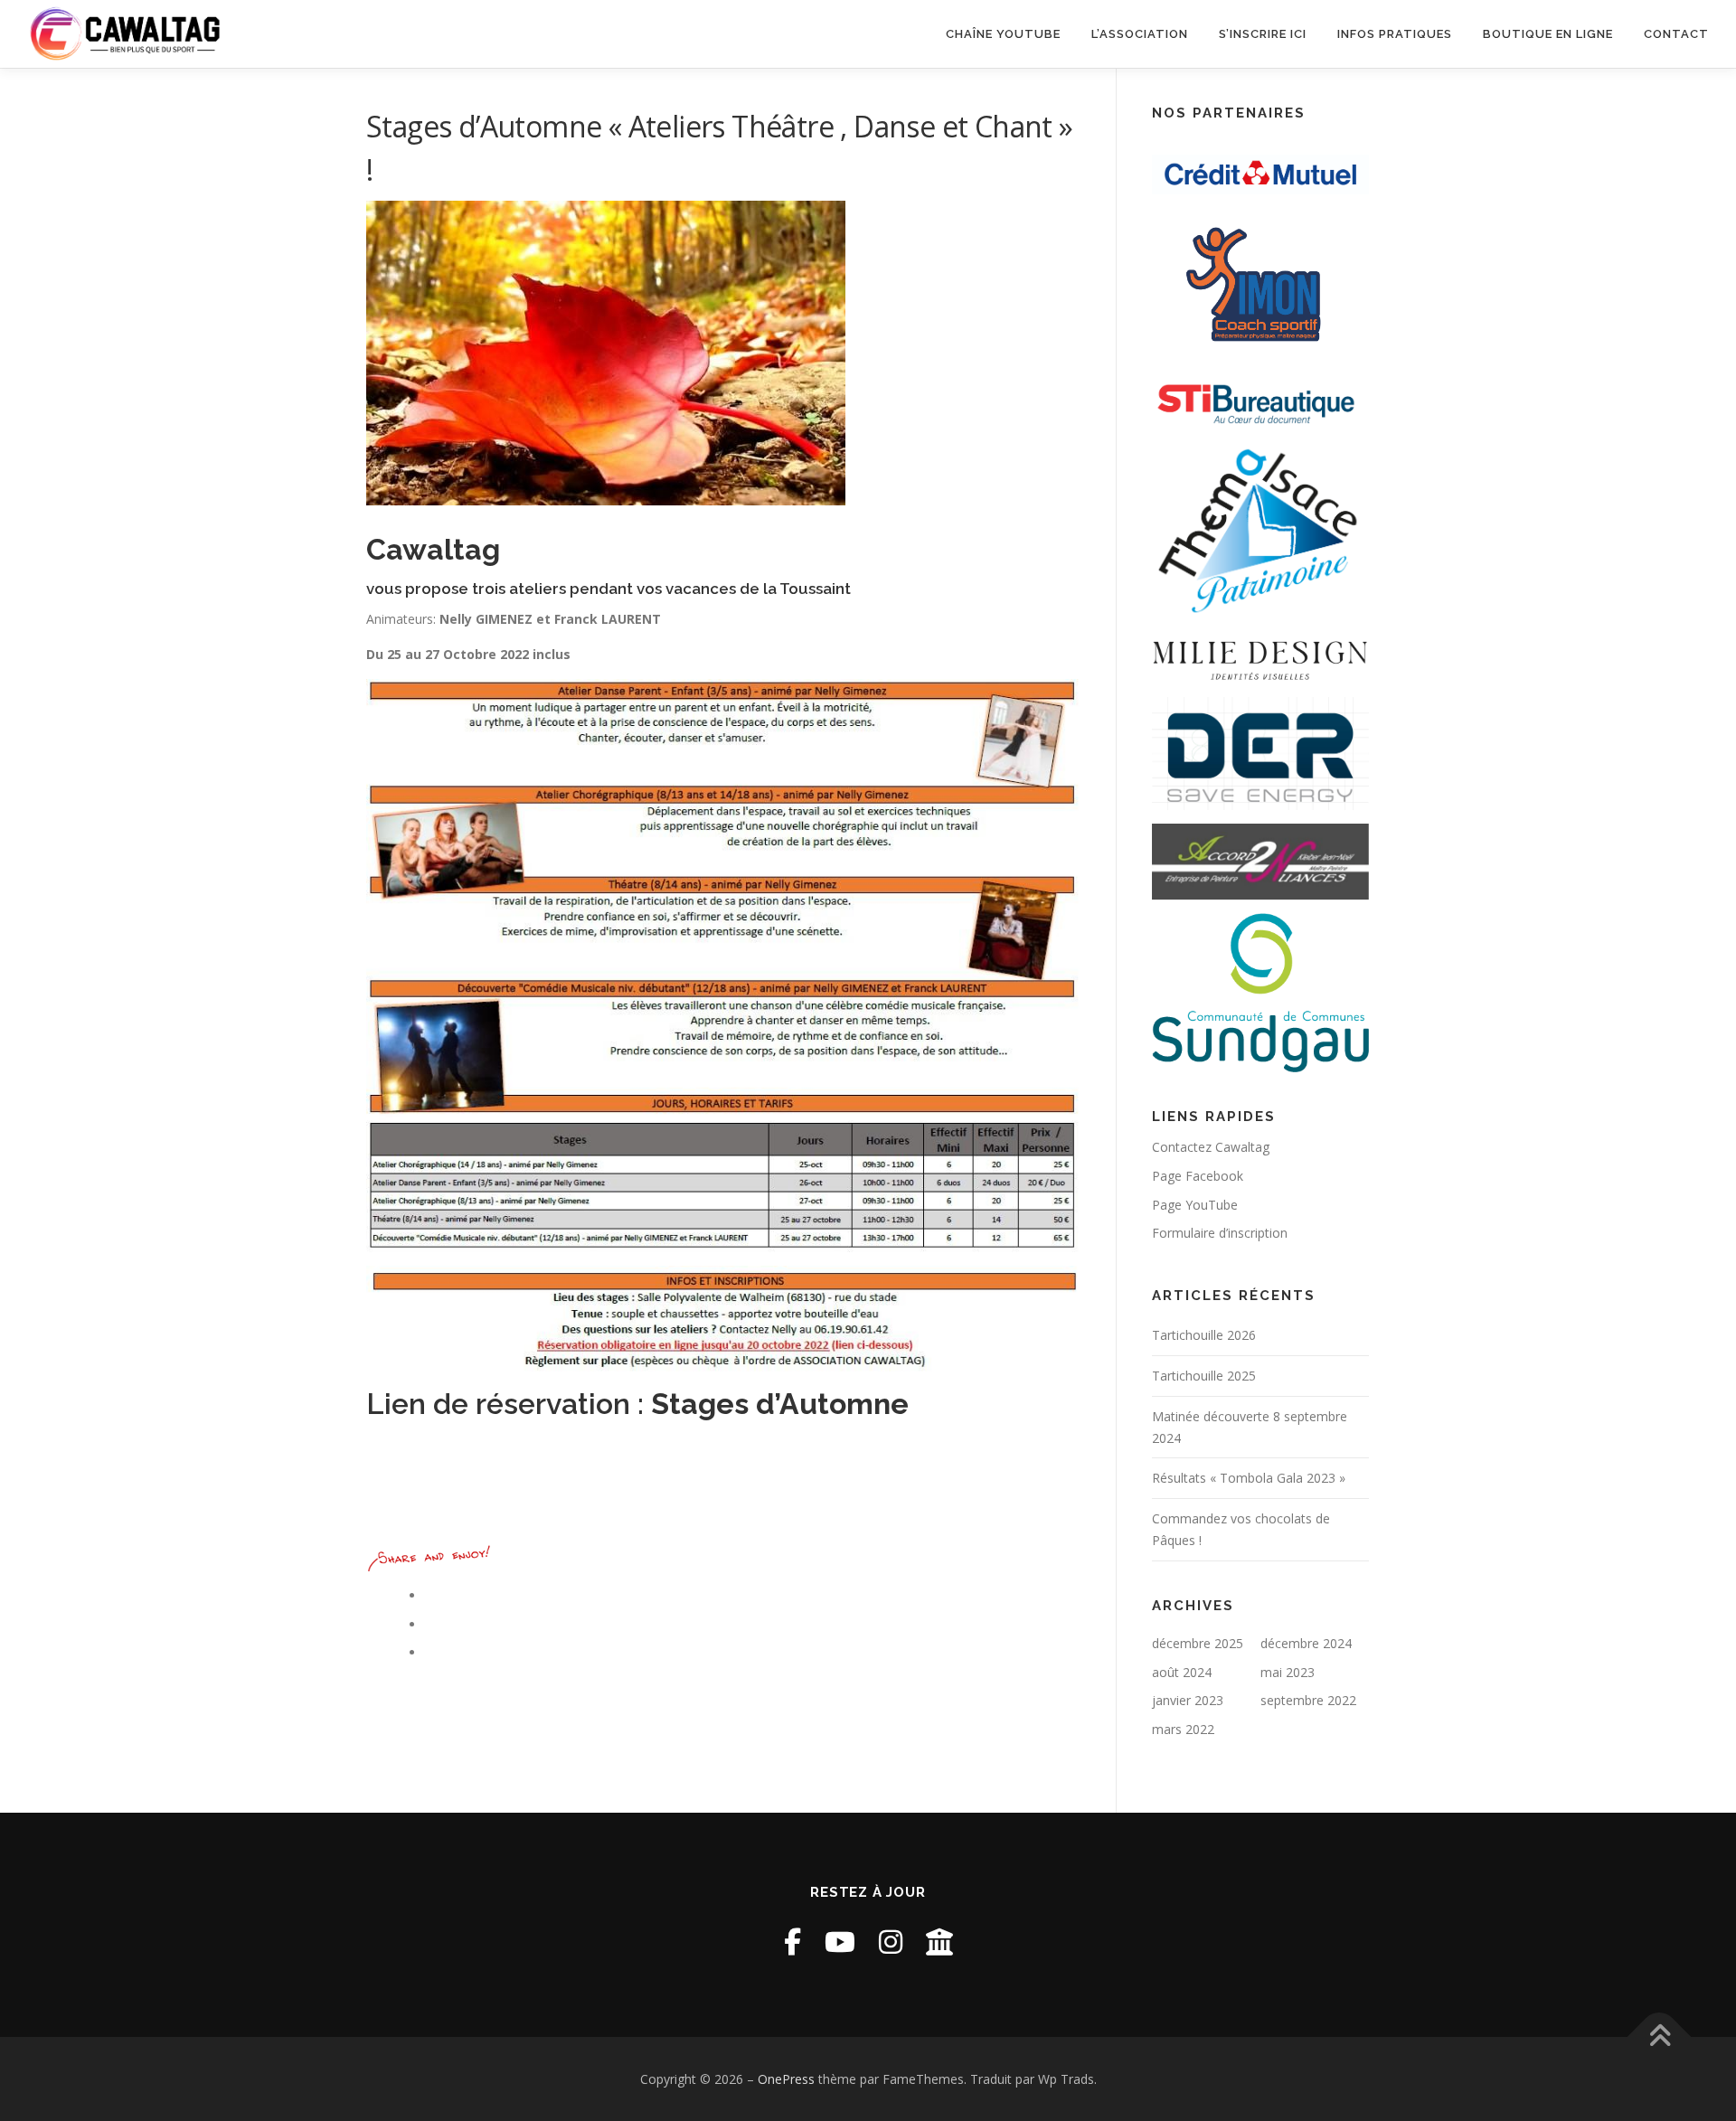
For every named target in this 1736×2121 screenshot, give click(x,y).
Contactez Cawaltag (1211, 1147)
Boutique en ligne (1548, 34)
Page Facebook (1198, 1176)
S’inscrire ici (1263, 34)
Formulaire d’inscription (1220, 1233)
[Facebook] (793, 1942)
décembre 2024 (1306, 1643)
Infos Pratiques (1395, 34)
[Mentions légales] (939, 1942)
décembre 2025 (1198, 1643)
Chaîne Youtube (1003, 34)
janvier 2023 (1188, 1700)
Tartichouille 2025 (1204, 1376)
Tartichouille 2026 (1204, 1335)
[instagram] (891, 1942)
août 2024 (1182, 1672)
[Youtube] (840, 1942)
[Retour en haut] (1660, 2036)
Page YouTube (1195, 1205)
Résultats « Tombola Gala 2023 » (1249, 1478)
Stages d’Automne (780, 1404)
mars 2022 (1183, 1729)
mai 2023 (1288, 1672)
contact (1676, 34)
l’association (1140, 34)
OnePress (786, 2079)
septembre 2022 (1308, 1700)
